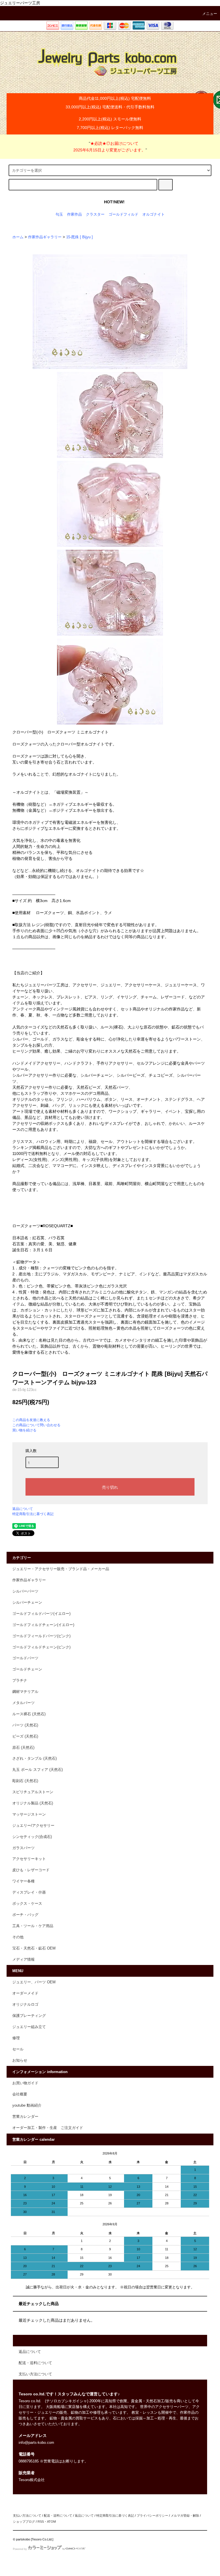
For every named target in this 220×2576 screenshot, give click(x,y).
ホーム (18, 237)
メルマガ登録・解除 (185, 2515)
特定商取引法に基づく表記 (33, 1514)
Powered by (20, 2549)
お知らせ (20, 2060)
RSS (41, 2522)
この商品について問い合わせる (36, 1425)
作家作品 (74, 214)
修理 (16, 2038)
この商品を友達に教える (31, 1420)
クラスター (95, 214)
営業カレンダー (25, 2117)
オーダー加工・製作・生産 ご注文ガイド (48, 2128)
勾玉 (59, 214)
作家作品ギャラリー (45, 237)
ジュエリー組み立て (29, 2027)
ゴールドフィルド (123, 214)
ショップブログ (24, 2522)
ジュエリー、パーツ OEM (34, 1982)
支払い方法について (27, 2515)
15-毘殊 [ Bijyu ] (79, 237)
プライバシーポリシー (152, 2515)
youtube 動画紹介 (27, 2105)
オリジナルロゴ (25, 2005)
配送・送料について (58, 2515)
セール (18, 2049)
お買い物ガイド (25, 2083)
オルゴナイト (154, 214)
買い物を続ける (24, 1430)
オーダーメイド (25, 1993)
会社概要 (20, 2094)
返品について (23, 1509)
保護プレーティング (29, 2016)
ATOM (51, 2522)
